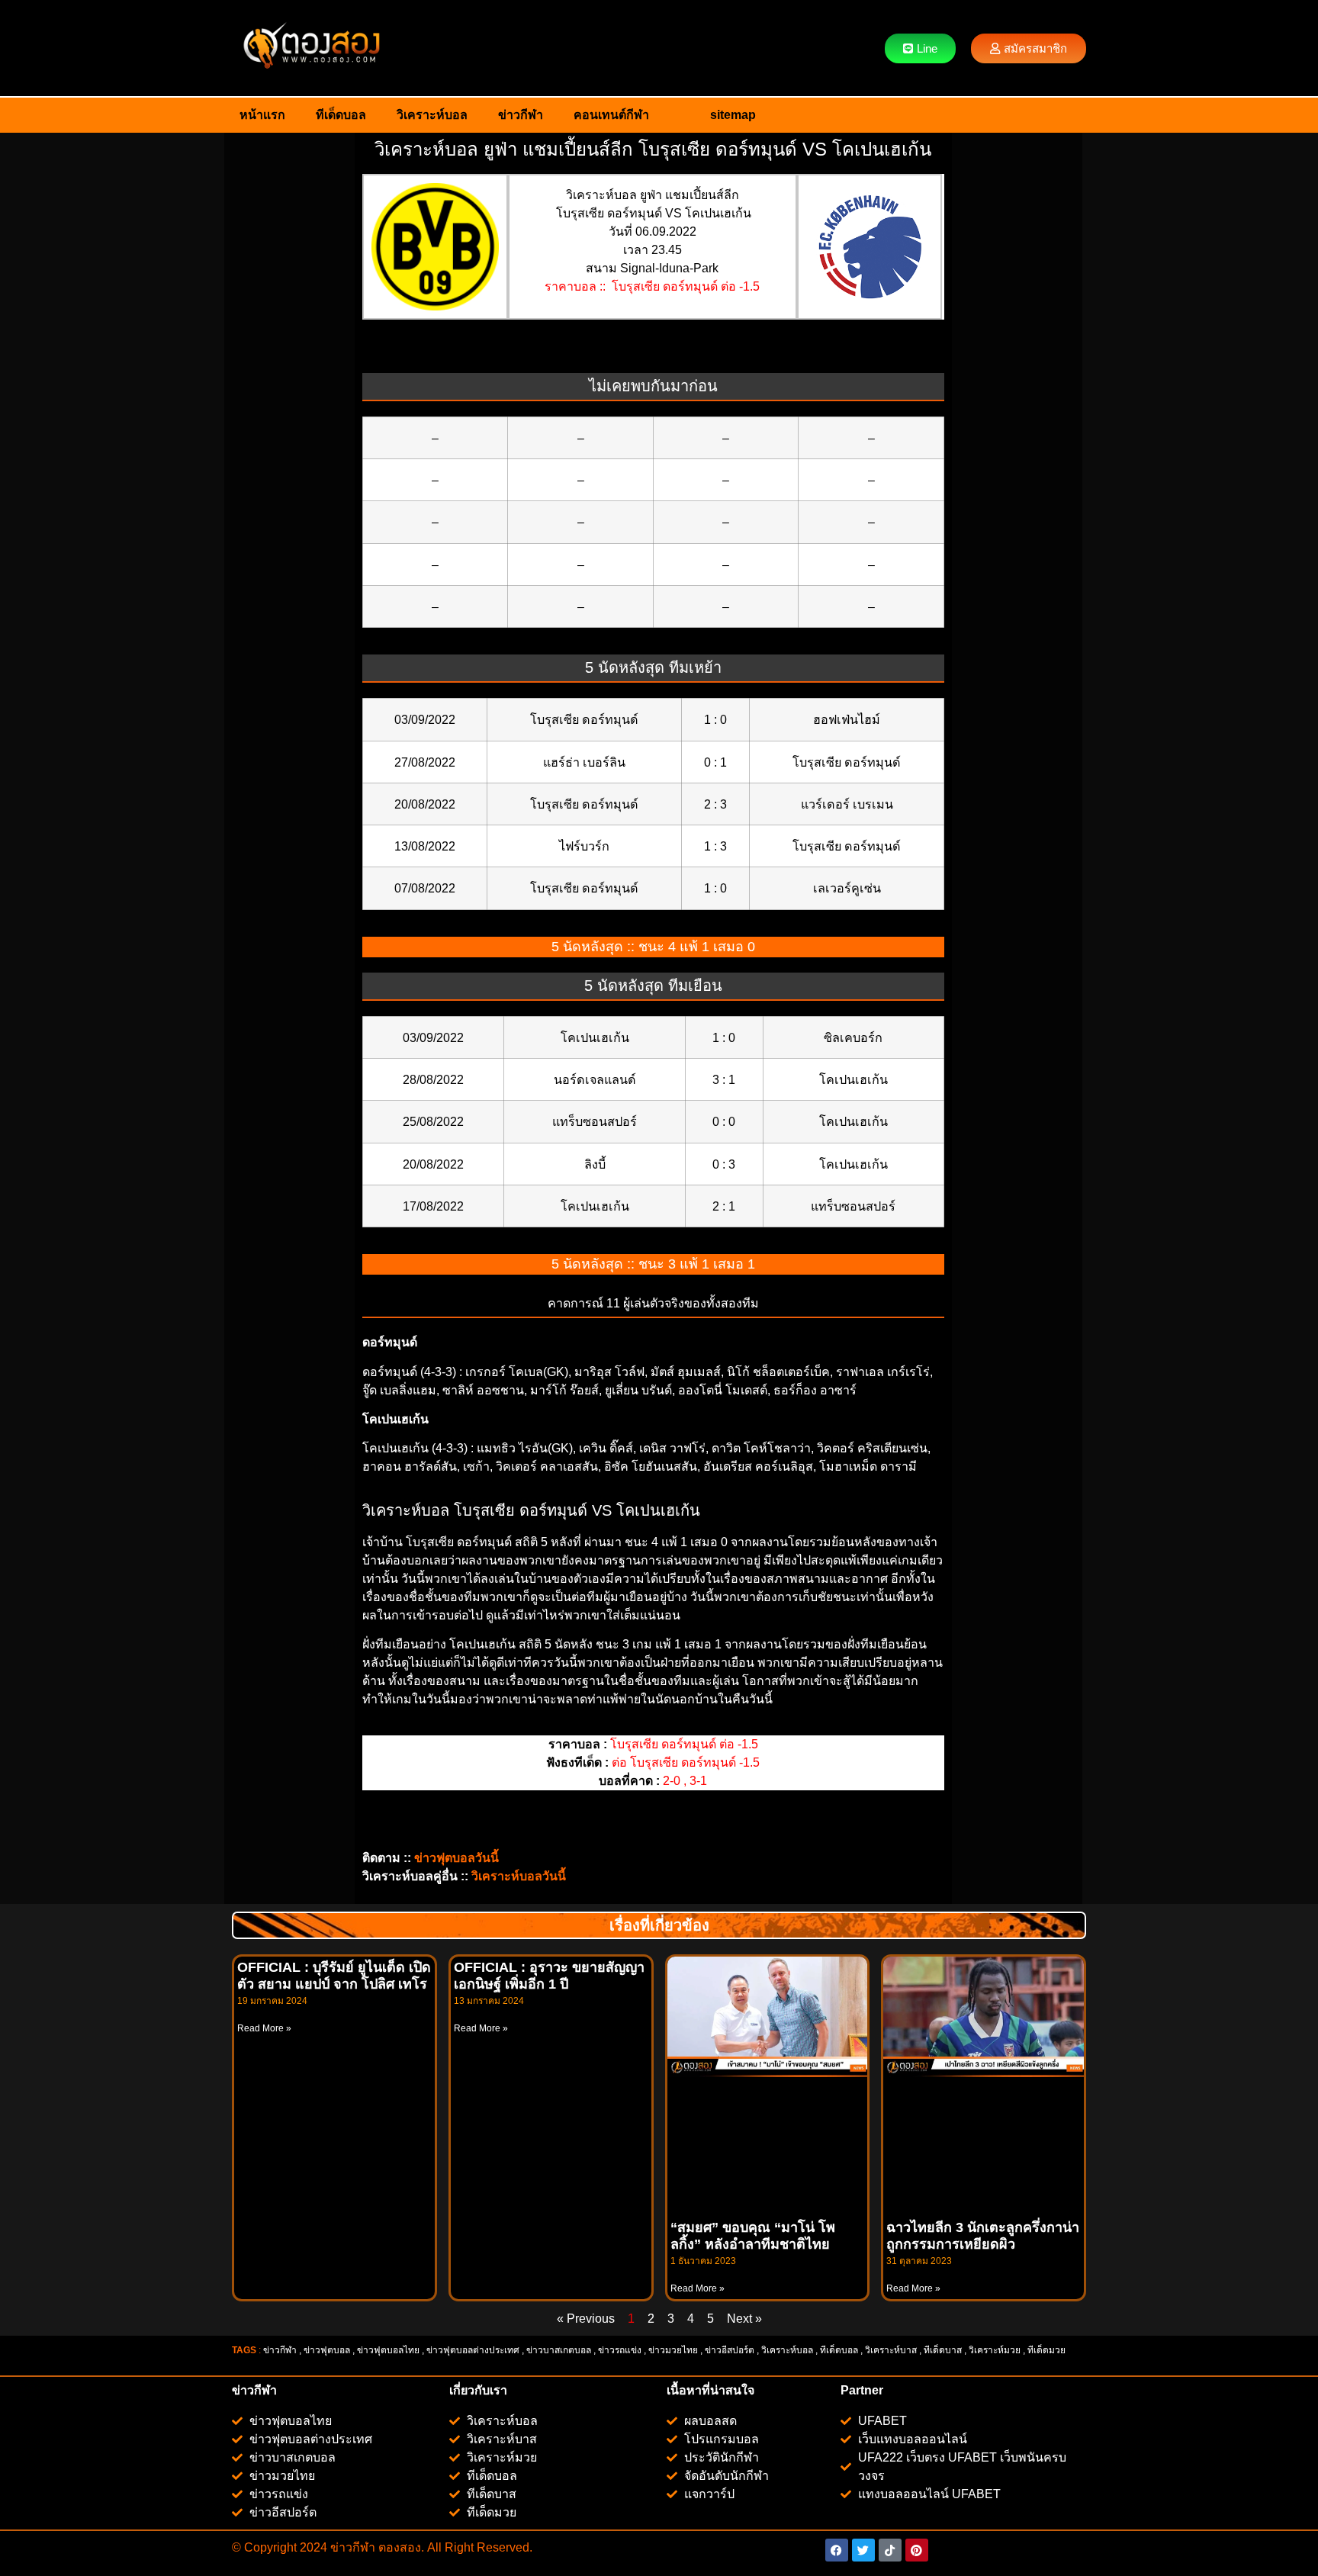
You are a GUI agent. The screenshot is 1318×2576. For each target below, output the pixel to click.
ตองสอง (398, 2547)
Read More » (264, 2028)
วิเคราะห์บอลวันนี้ (519, 1876)
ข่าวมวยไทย (673, 2350)
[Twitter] (863, 2550)
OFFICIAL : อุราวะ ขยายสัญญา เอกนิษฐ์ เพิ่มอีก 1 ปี (549, 1976)
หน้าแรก (262, 115)
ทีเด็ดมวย (1048, 2350)
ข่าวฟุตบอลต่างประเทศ (473, 2350)
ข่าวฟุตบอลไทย (388, 2350)
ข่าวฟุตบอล (327, 2350)
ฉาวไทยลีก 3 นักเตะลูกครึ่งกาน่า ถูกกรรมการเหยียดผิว (983, 2236)
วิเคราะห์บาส (891, 2350)
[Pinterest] (917, 2550)
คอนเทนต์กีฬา (611, 115)
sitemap (733, 115)
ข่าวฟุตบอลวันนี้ (456, 1858)
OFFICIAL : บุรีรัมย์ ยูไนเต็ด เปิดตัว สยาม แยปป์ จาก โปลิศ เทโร (334, 1976)
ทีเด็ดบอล (341, 115)
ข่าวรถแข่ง (620, 2350)
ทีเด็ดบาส (943, 2350)
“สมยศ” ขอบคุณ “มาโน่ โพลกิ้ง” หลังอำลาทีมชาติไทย (753, 2236)
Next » (744, 2319)
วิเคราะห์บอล (432, 115)
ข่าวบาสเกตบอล (559, 2350)
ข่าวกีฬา (521, 115)
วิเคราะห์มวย (995, 2350)
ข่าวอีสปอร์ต (730, 2350)
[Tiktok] (890, 2550)
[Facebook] (837, 2550)
